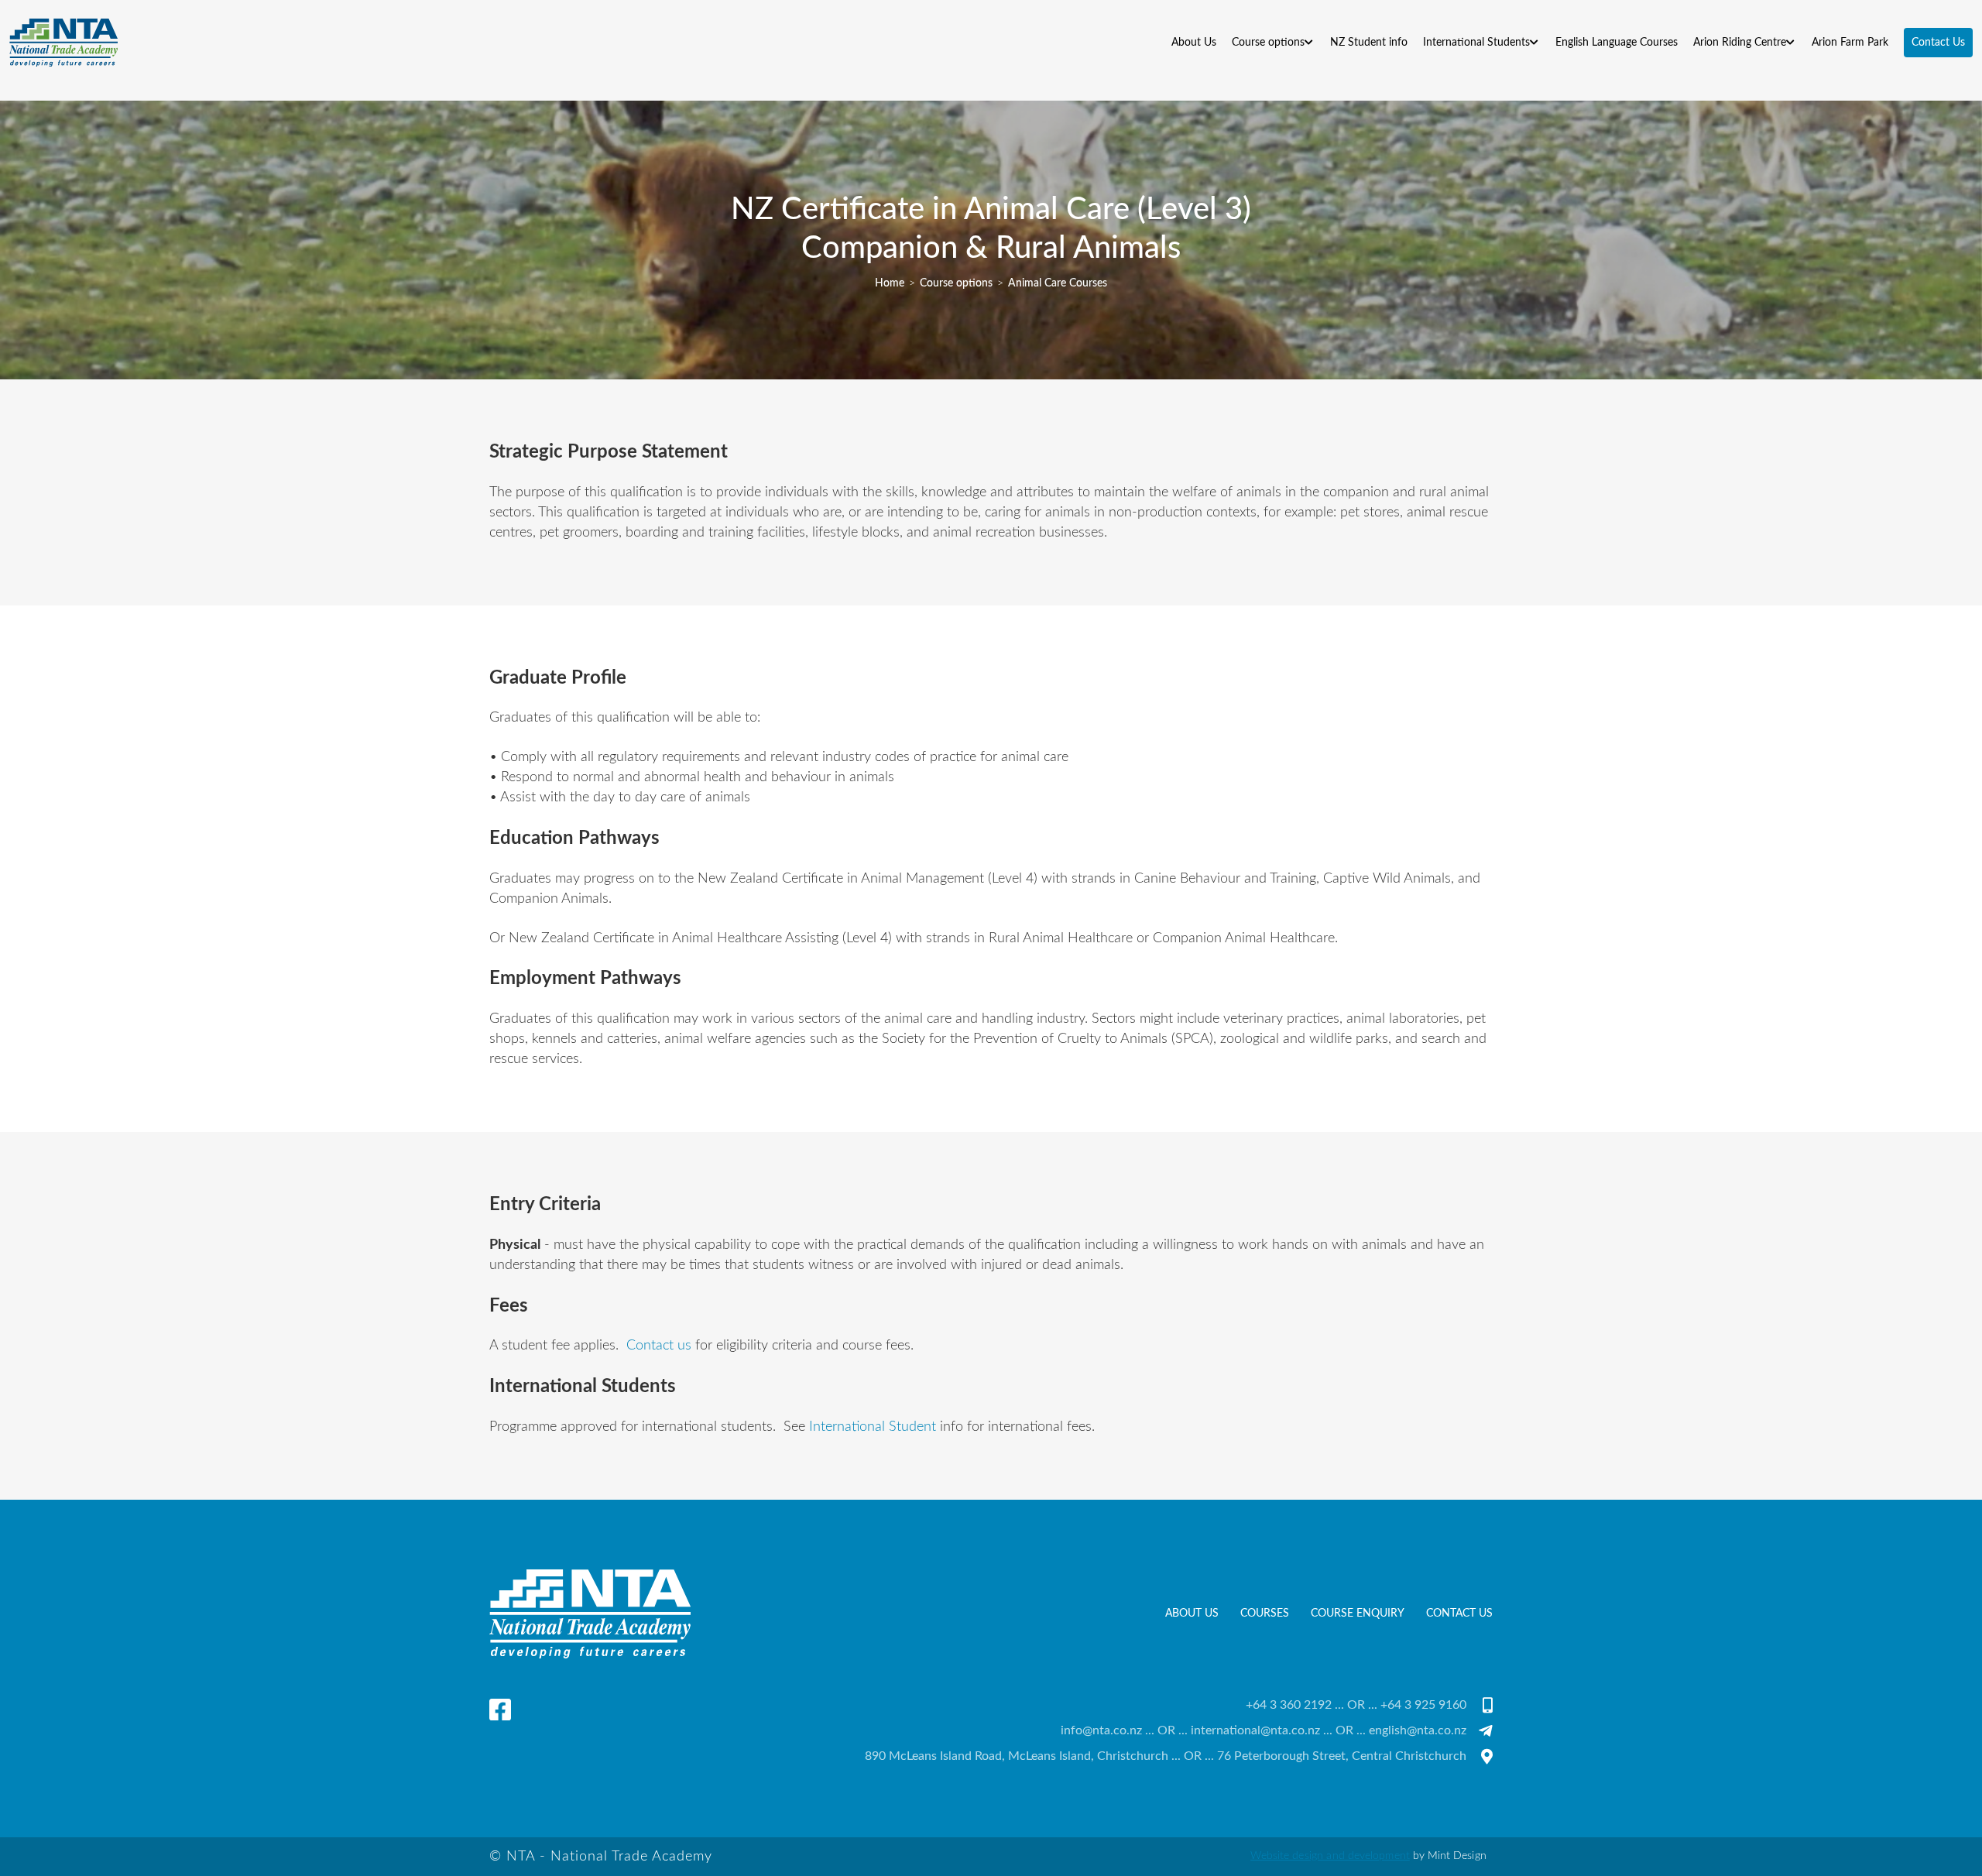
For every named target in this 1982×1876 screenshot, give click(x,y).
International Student (873, 1427)
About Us (1194, 42)
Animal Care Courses (1058, 283)
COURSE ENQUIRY (1358, 1613)
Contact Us (1459, 1613)
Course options (956, 283)
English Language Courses (1617, 42)
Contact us (659, 1346)
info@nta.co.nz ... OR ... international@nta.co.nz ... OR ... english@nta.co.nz (1264, 1730)
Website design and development (1330, 1856)
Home (890, 283)
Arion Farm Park (1850, 42)
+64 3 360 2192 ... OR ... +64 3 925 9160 (1356, 1705)
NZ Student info (1369, 42)
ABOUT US (1192, 1613)
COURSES (1265, 1613)
